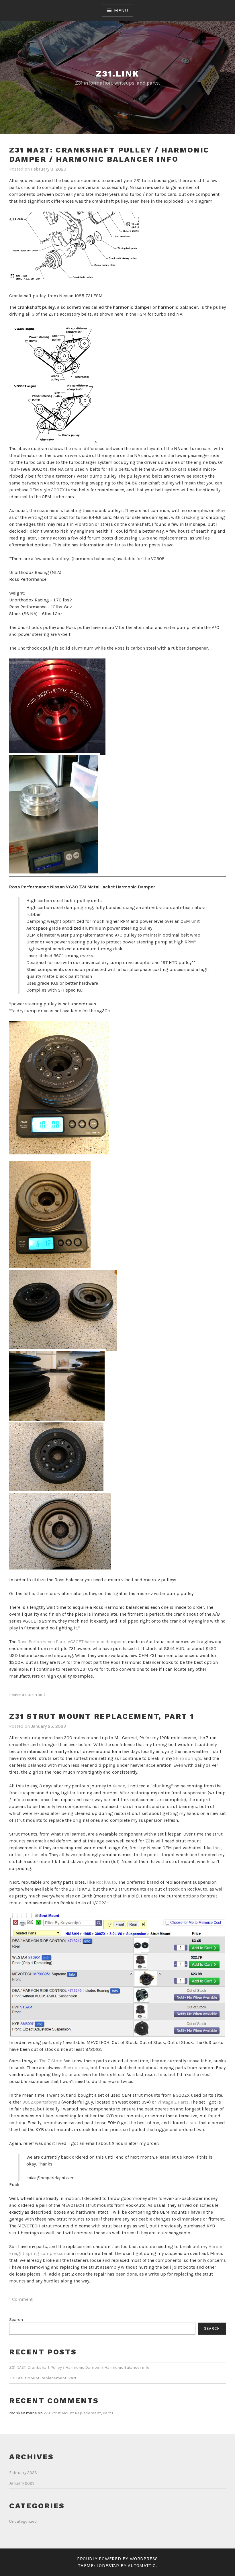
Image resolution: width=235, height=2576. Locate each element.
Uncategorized (23, 2521)
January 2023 (22, 2483)
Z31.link (117, 74)
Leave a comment (27, 1694)
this (217, 1848)
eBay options (75, 2068)
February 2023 (23, 2473)
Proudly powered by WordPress (117, 2559)
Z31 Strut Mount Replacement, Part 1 (102, 1716)
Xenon (119, 1786)
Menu (121, 10)
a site (192, 2123)
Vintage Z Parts (173, 2102)
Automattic (142, 2566)
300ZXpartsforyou (41, 2102)
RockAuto (106, 1882)
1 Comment (21, 2299)
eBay (220, 510)
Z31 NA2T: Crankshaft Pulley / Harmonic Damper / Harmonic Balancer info (109, 155)
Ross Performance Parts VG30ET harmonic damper (70, 1642)
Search (16, 2320)
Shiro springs (187, 1758)
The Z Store (51, 2061)
